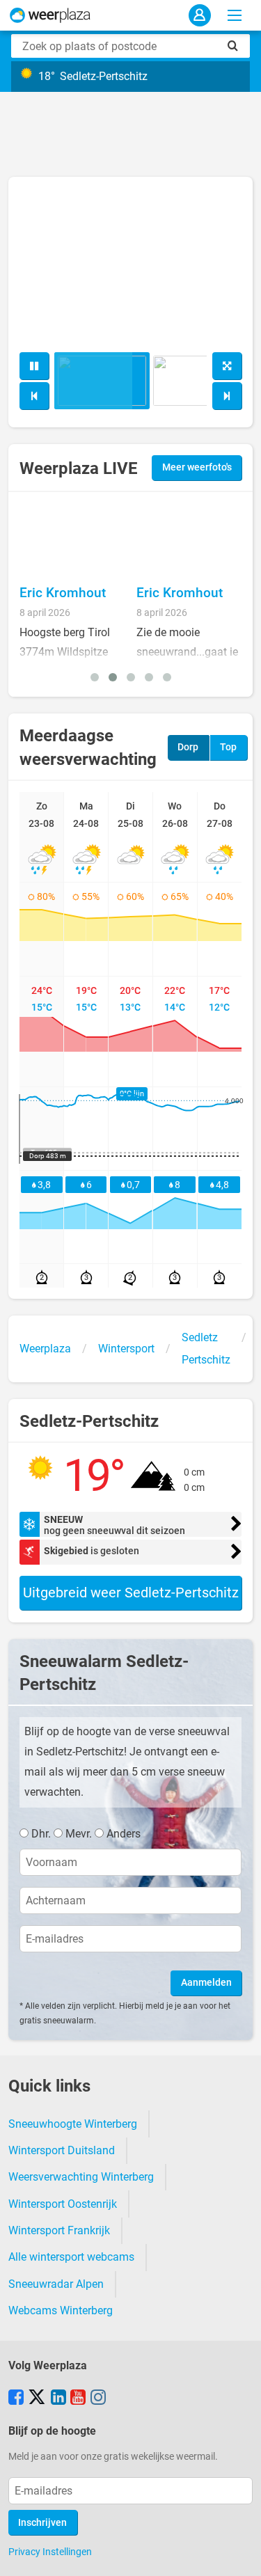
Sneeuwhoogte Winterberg (73, 2124)
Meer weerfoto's (197, 467)
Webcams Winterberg (61, 2310)
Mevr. (79, 1834)
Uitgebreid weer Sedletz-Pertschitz (131, 1593)
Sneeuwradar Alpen (56, 2284)
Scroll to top (239, 2554)
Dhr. (41, 1834)
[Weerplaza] (50, 15)
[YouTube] (78, 2399)
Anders (124, 1834)
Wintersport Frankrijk (59, 2230)
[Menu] (235, 15)
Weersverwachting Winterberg (81, 2177)
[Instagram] (98, 2399)
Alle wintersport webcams (71, 2257)
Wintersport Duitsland (62, 2150)
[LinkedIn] (58, 2399)
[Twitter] (37, 2399)
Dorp (188, 747)
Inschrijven (42, 2523)
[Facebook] (16, 2399)
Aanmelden (206, 1983)
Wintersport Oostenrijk (63, 2204)
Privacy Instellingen (50, 2552)
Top (228, 747)
